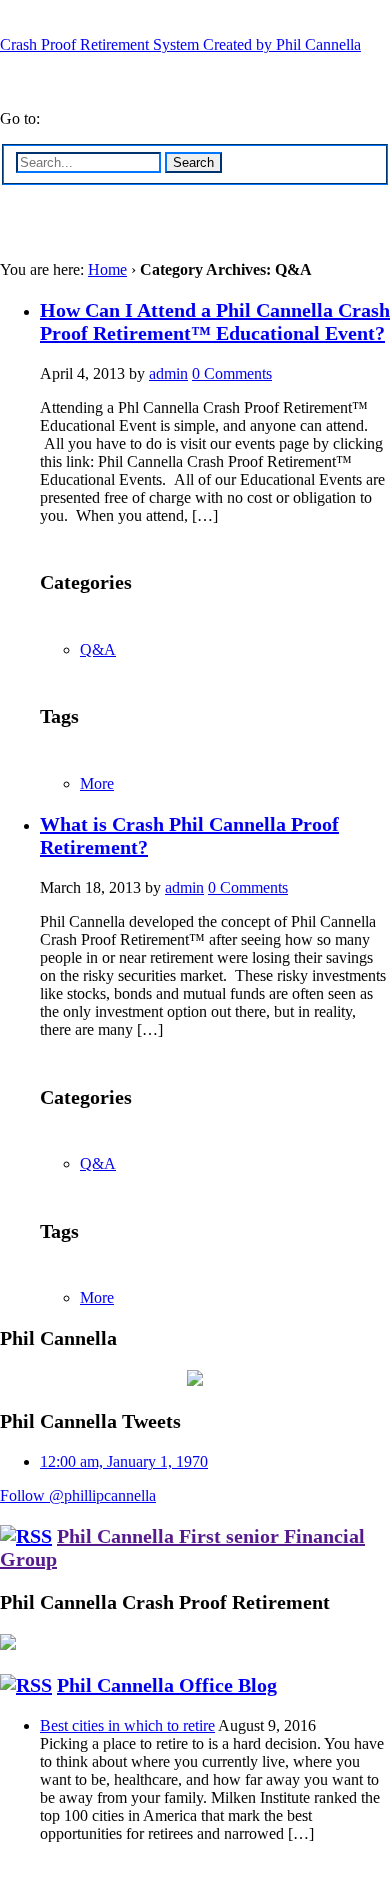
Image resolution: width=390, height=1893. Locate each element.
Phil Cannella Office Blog (167, 1685)
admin (168, 373)
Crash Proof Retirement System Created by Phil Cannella (180, 44)
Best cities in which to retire (127, 1725)
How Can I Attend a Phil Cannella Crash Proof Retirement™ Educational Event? (215, 321)
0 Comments (232, 373)
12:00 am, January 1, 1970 (124, 1461)
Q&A (98, 649)
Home (107, 269)
